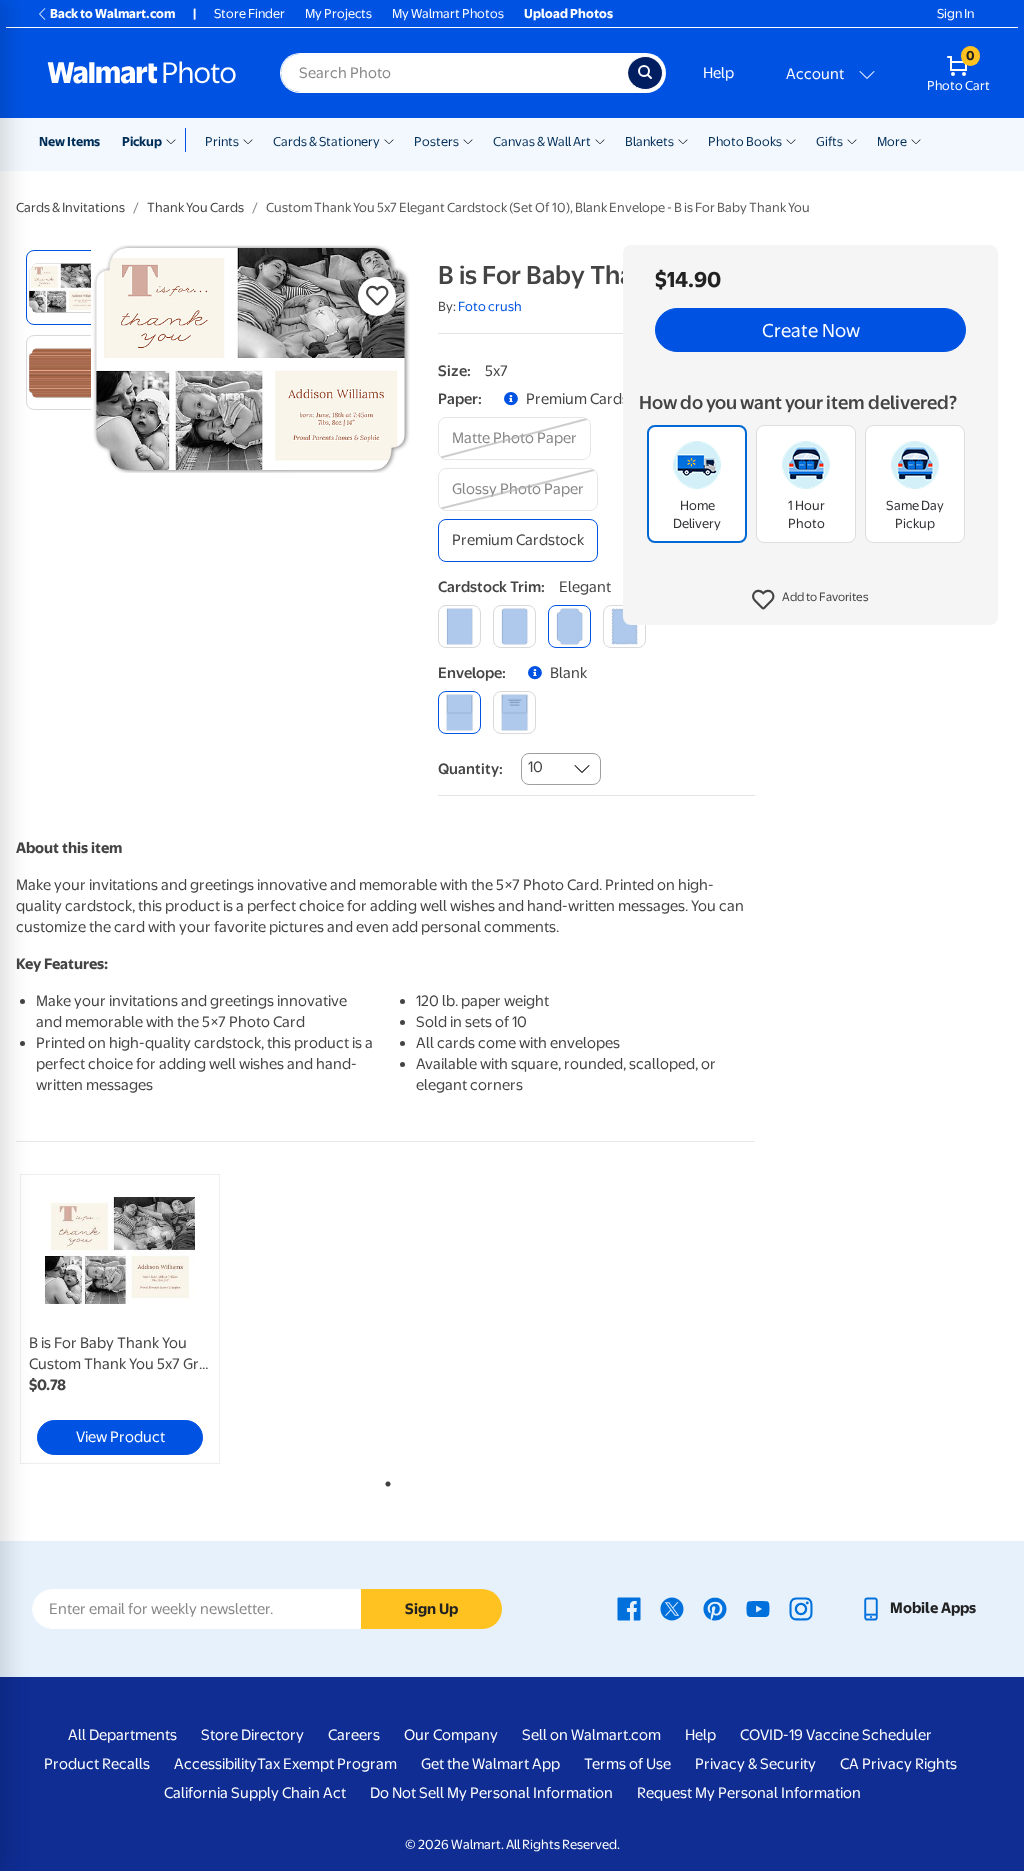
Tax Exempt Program (327, 1764)
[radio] (63, 287)
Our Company (451, 1735)
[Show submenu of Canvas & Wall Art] (600, 140)
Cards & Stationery (326, 141)
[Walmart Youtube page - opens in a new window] (758, 1608)
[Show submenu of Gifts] (852, 140)
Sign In (955, 13)
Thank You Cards (195, 207)
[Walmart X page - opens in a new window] (672, 1608)
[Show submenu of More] (916, 140)
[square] (459, 626)
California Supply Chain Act (255, 1793)
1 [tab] (384, 1480)
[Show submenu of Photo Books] (791, 140)
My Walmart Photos (448, 13)
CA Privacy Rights (898, 1764)
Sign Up (431, 1609)
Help (718, 73)
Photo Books (745, 141)
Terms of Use (627, 1764)
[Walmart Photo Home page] (142, 73)
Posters (436, 141)
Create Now (811, 330)
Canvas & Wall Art (542, 141)
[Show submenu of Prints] (248, 140)
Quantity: (470, 769)
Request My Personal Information (749, 1793)
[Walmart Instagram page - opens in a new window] (801, 1608)
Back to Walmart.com (112, 13)
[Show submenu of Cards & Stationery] (389, 140)
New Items (69, 141)
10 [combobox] (535, 767)
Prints (222, 141)
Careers (354, 1735)
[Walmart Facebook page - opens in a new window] (629, 1608)
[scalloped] (624, 626)
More (892, 141)
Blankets (649, 141)
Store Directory (252, 1735)
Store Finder (249, 13)
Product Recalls (97, 1764)
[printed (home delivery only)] (514, 712)
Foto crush (490, 306)
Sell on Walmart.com (591, 1735)
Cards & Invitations (70, 207)
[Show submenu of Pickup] (175, 140)
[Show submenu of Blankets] (683, 140)
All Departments (122, 1735)
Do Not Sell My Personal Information (491, 1793)
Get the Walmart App (490, 1764)
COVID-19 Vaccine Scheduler (836, 1735)
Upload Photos (568, 13)
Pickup (142, 141)
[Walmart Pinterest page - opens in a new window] (715, 1608)
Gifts (829, 141)
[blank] (459, 712)
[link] (120, 1319)
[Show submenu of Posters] (468, 140)
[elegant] (569, 626)
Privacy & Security (755, 1764)
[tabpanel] (140, 1319)
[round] (514, 626)
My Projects (338, 13)
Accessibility (215, 1764)
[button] (810, 600)
